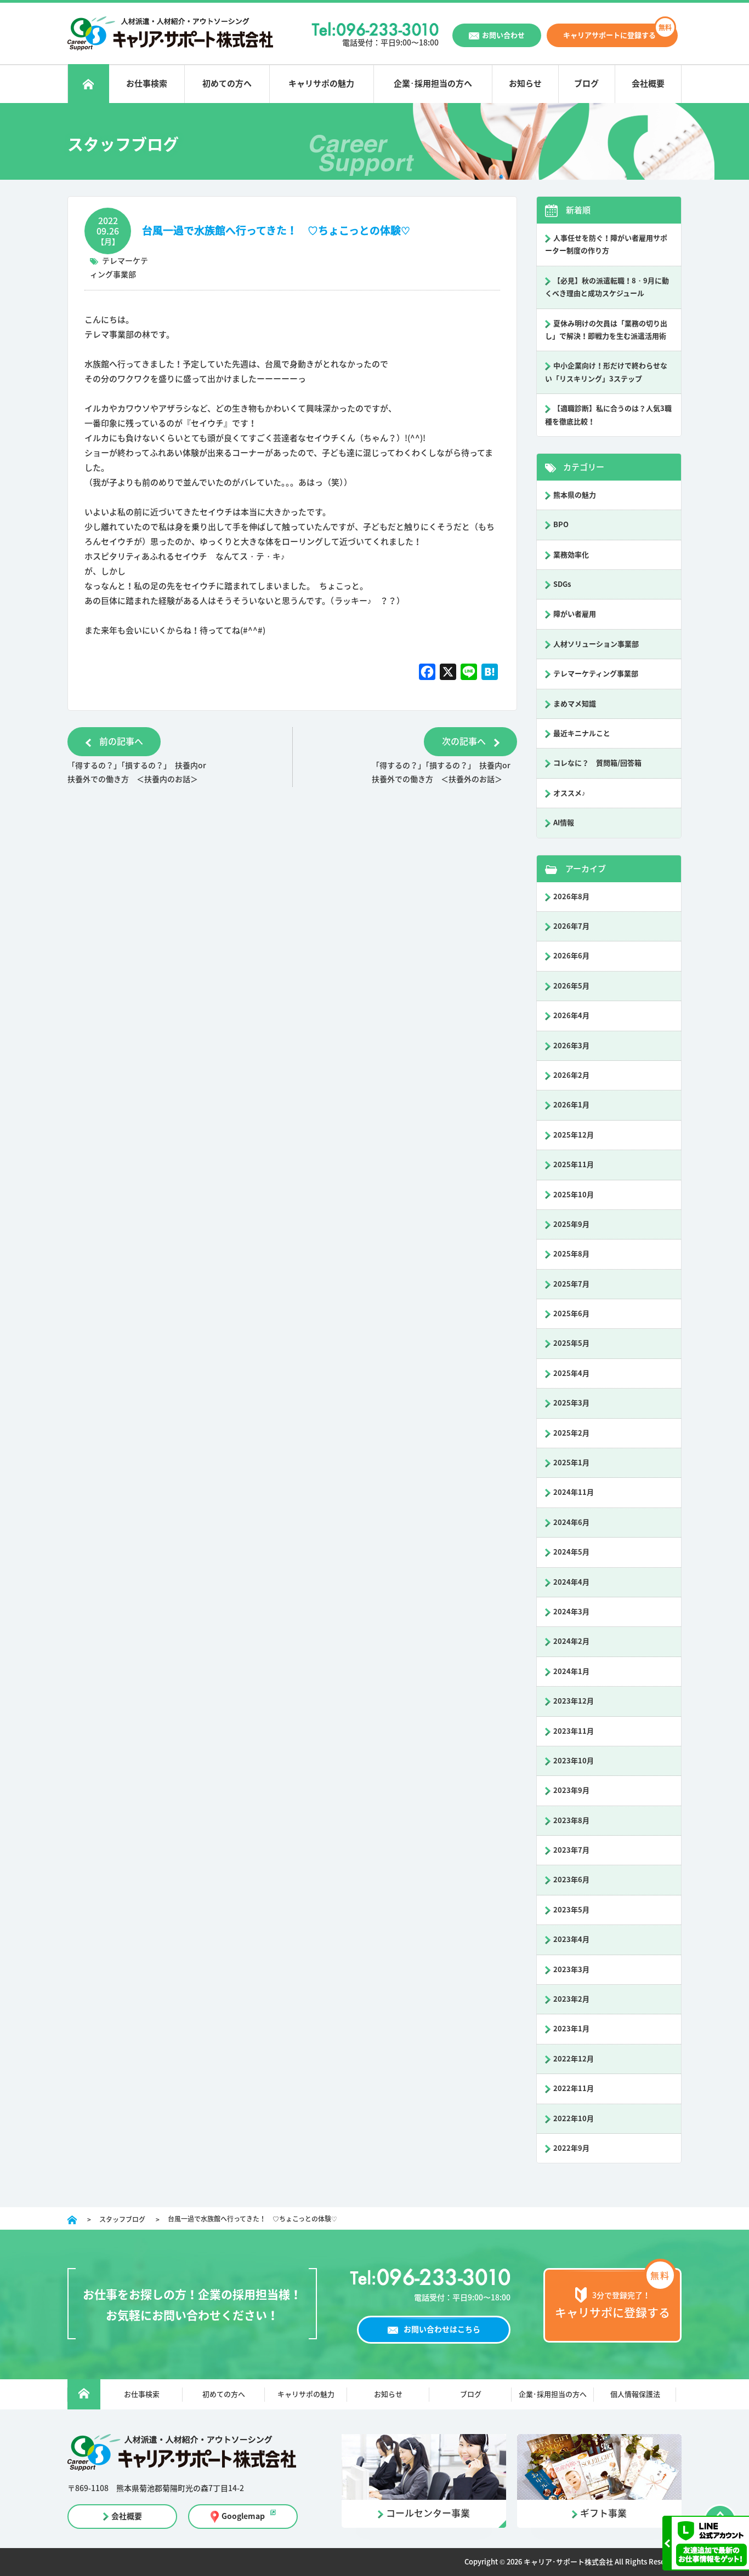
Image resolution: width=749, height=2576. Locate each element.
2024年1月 (571, 1672)
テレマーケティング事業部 (596, 674)
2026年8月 (571, 897)
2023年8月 (571, 1821)
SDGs (562, 584)
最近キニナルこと (582, 733)
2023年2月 (571, 1999)
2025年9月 (571, 1224)
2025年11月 (574, 1165)
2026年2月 (571, 1075)
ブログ (586, 84)
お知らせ (525, 84)
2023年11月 (574, 1731)
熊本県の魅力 (575, 495)
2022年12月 (574, 2059)
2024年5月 (571, 1552)
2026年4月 (571, 1016)
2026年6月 (571, 956)
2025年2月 (571, 1433)
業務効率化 (571, 555)
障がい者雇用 (575, 614)
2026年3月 (571, 1046)
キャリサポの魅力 (321, 84)
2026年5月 (571, 986)
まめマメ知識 (575, 704)
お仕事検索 (147, 84)
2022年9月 (571, 2148)
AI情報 (564, 823)
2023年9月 (571, 1790)
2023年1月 (571, 2029)
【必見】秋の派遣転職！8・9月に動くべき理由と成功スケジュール (607, 287)
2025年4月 (571, 1373)
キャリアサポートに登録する (609, 35)
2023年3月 (571, 1970)
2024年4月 (571, 1582)
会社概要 (648, 84)
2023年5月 (571, 1910)
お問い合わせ (503, 35)
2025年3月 (571, 1403)
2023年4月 (571, 1940)
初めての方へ (227, 84)
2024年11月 (574, 1492)
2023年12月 (574, 1701)
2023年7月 (571, 1850)
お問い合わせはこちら (442, 2329)
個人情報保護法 (635, 2394)
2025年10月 (574, 1195)
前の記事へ (121, 741)
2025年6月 (571, 1314)
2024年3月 (571, 1612)
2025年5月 (571, 1343)
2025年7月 (571, 1284)
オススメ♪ (569, 793)
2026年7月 (571, 926)
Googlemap (243, 2516)
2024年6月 (571, 1523)
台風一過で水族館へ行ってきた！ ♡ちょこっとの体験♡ (276, 230)
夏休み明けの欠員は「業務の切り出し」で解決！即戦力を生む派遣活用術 (606, 330)
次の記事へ (464, 741)
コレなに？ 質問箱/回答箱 (597, 763)
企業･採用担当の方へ (433, 84)
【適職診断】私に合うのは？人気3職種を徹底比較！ (608, 415)
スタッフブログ (122, 2219)
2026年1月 (571, 1105)
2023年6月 (571, 1880)
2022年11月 (574, 2089)
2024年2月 (571, 1641)
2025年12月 (574, 1135)
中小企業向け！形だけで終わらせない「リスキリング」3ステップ (606, 372)
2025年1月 (571, 1463)
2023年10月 (574, 1761)
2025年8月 (571, 1254)
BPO (561, 525)
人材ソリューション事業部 (596, 644)
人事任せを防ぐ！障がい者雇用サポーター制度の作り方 (606, 244)
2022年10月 (574, 2119)
